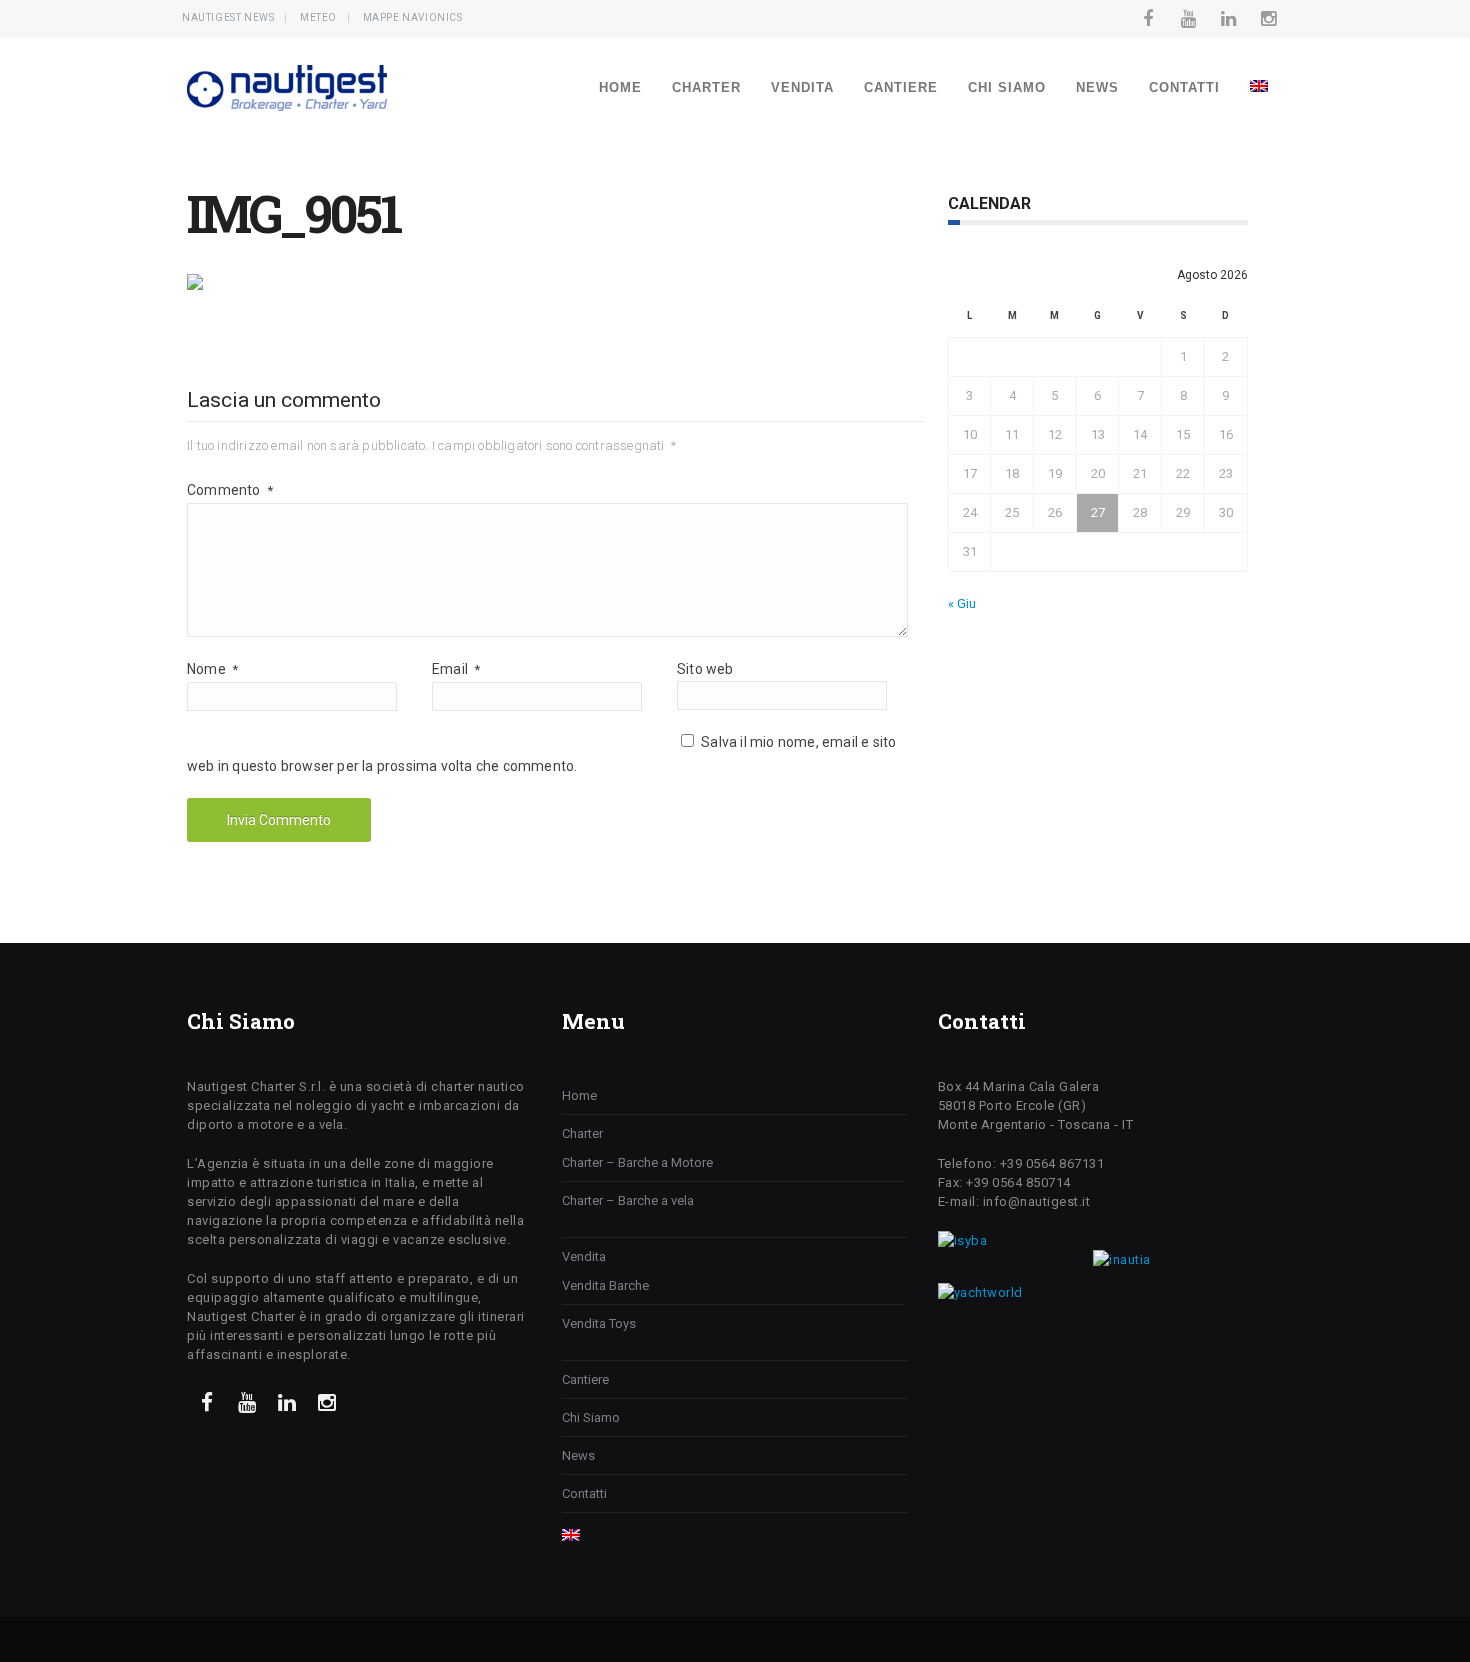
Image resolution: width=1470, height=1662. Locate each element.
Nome (212, 669)
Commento (230, 490)
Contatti (1184, 87)
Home (620, 87)
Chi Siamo (1007, 87)
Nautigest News (228, 17)
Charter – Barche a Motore (637, 1162)
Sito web (705, 669)
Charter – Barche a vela (628, 1200)
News (1097, 87)
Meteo (318, 17)
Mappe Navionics (413, 17)
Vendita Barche (605, 1285)
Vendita (802, 87)
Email (456, 669)
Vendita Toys (599, 1323)
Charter (706, 87)
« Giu (962, 603)
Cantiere (901, 87)
